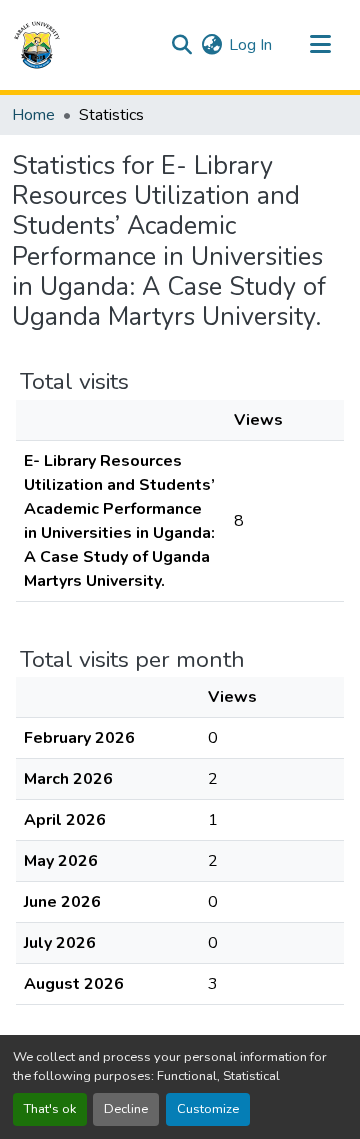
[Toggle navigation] (320, 45)
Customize (208, 1109)
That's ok (50, 1109)
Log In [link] (250, 45)
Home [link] (33, 115)
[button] (37, 45)
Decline (126, 1109)
